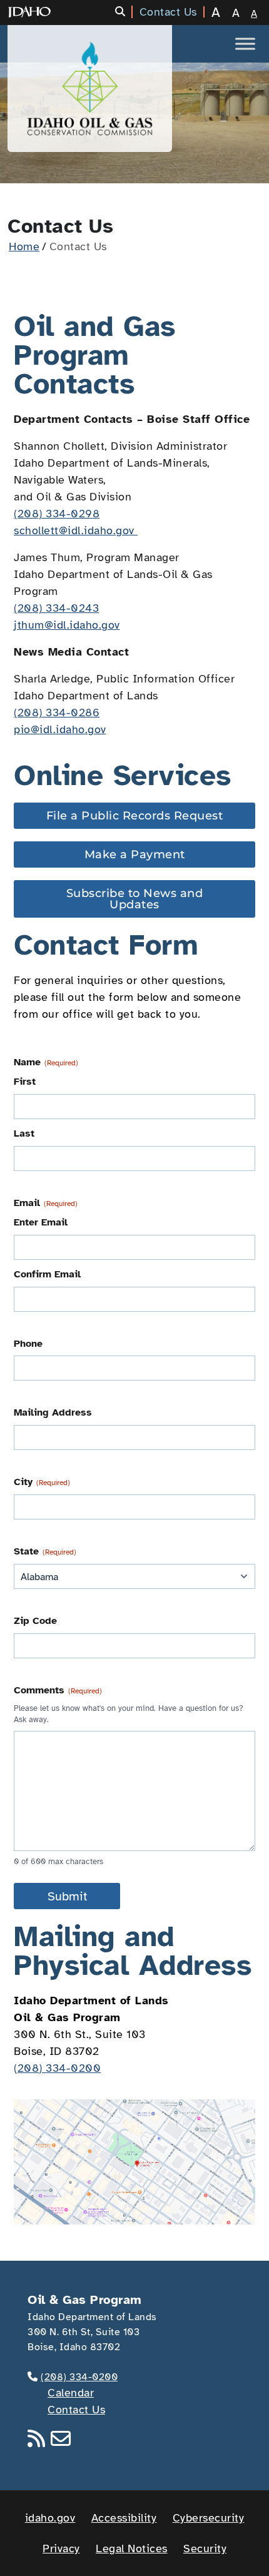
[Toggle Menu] (245, 43)
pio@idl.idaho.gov (60, 729)
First (25, 1082)
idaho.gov (50, 2518)
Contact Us (76, 2410)
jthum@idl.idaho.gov (67, 625)
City (42, 1482)
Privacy (61, 2548)
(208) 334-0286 (57, 712)
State (45, 1551)
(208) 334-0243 (56, 608)
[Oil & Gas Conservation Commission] (90, 89)
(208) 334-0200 (57, 2068)
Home (24, 246)
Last (24, 1133)
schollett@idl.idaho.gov (76, 530)
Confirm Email (47, 1274)
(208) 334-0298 (57, 514)
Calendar (71, 2393)
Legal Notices (132, 2548)
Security (205, 2548)
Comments (58, 1690)
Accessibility (124, 2518)
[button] (124, 12)
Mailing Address (53, 1412)
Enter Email (41, 1222)
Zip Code (35, 1621)
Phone (28, 1344)
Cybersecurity (209, 2518)
